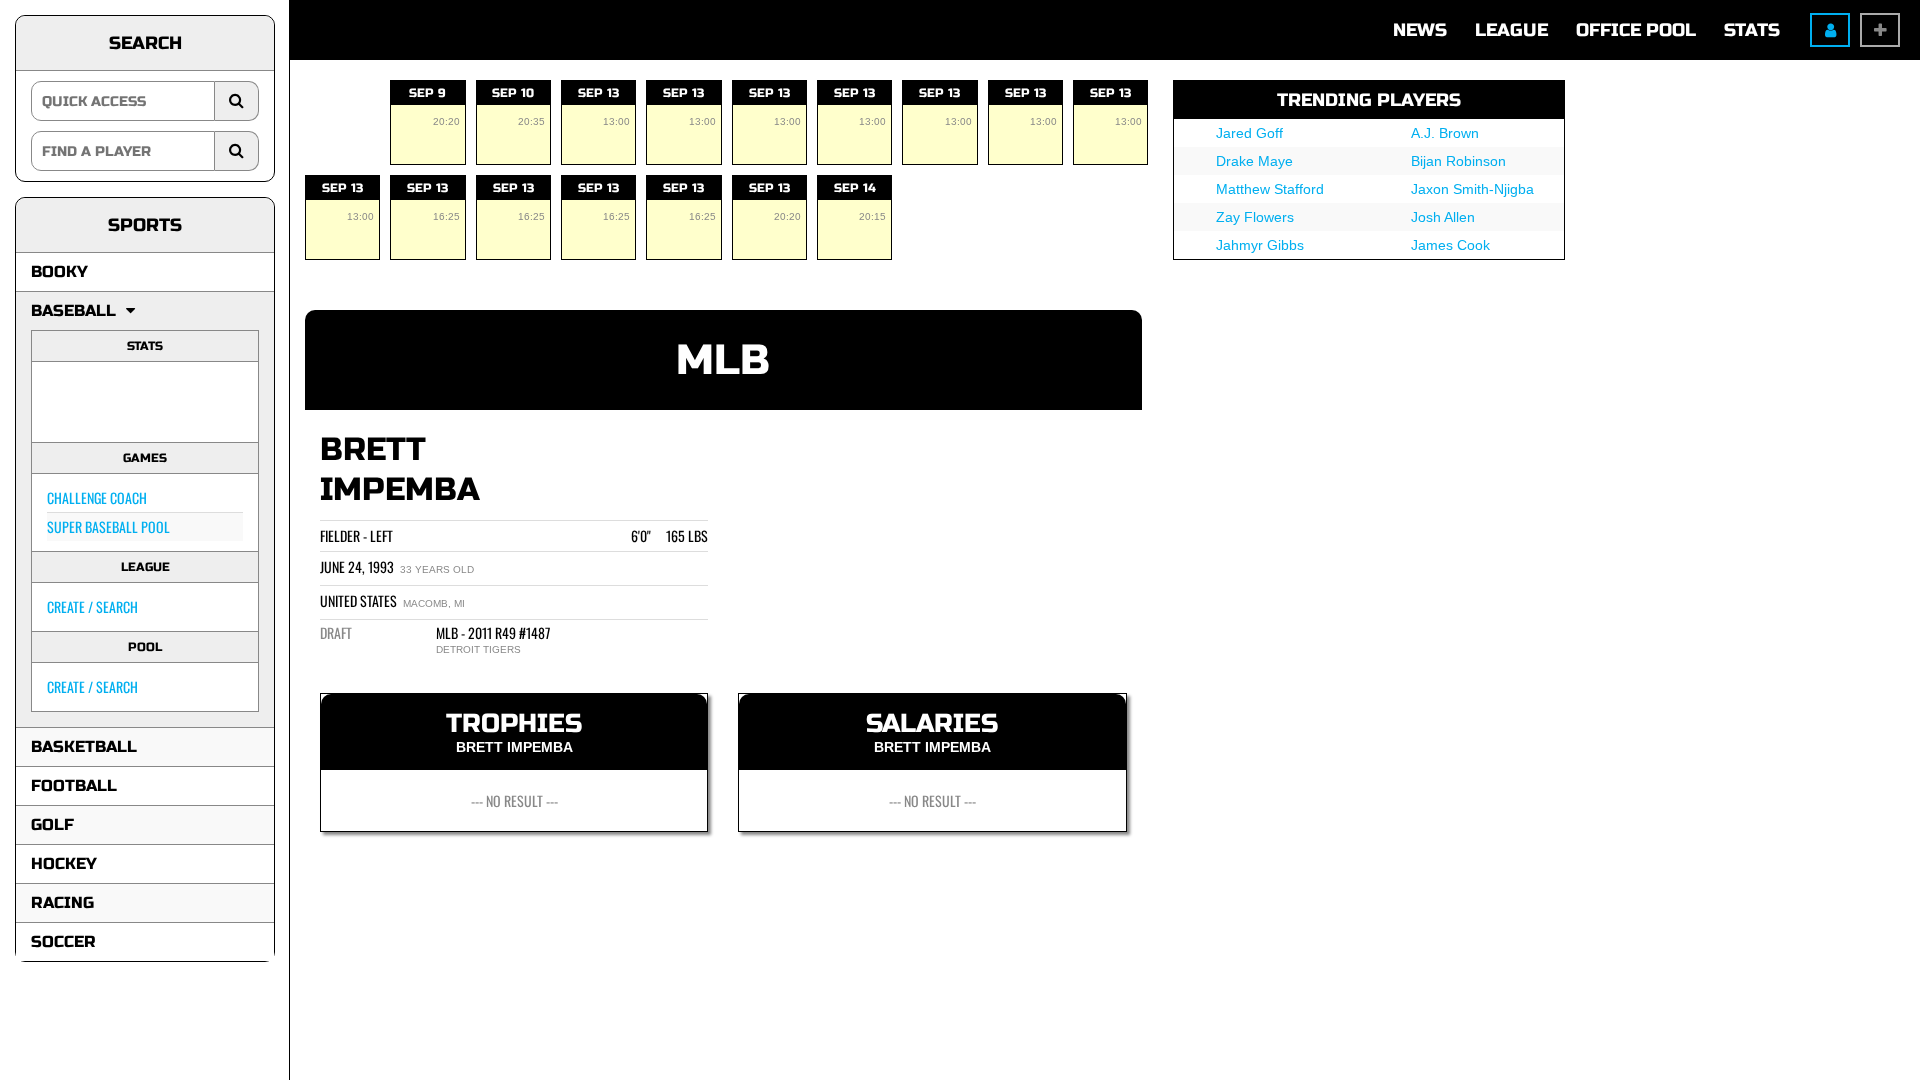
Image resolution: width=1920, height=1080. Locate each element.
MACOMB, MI (434, 603)
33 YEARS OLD (437, 569)
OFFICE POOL (1636, 30)
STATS (1752, 30)
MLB (723, 360)
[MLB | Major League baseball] (73, 402)
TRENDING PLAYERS (1369, 100)
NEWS (1420, 30)
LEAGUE (1511, 30)
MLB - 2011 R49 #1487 (493, 632)
